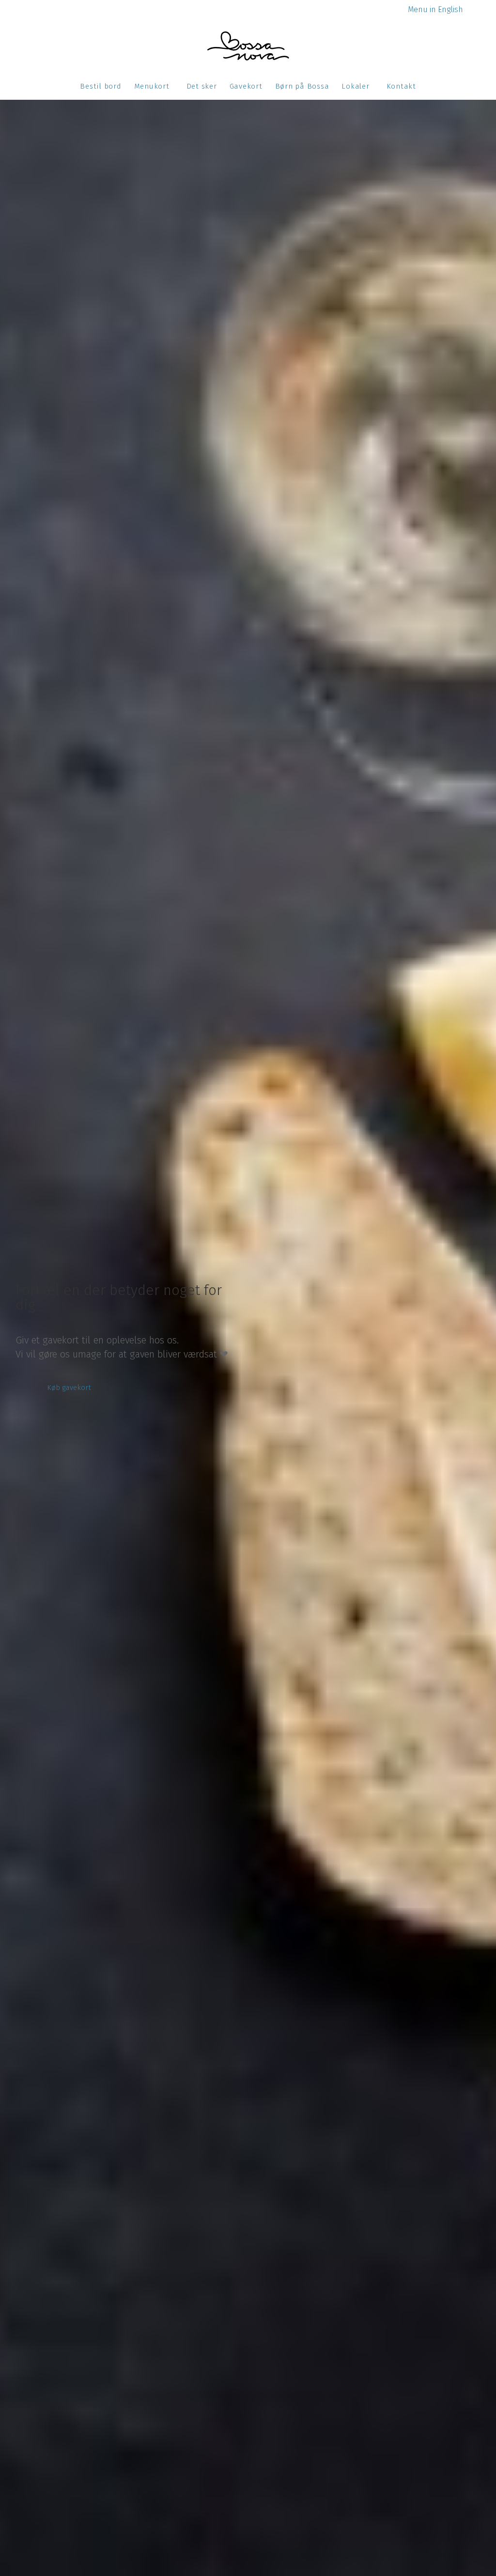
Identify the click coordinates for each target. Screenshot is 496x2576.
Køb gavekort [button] (69, 1388)
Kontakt (401, 86)
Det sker (202, 86)
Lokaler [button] (355, 86)
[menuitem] (435, 9)
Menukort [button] (152, 86)
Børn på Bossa (302, 86)
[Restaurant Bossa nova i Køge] (248, 46)
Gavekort (246, 86)
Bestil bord (101, 86)
